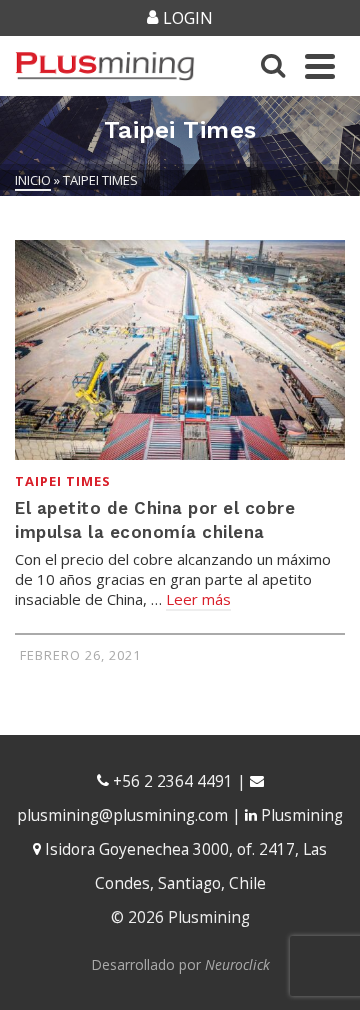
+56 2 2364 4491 (171, 781)
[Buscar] (273, 66)
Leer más (198, 599)
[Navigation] (320, 66)
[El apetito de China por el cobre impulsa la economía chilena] (180, 350)
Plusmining (300, 815)
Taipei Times (63, 481)
